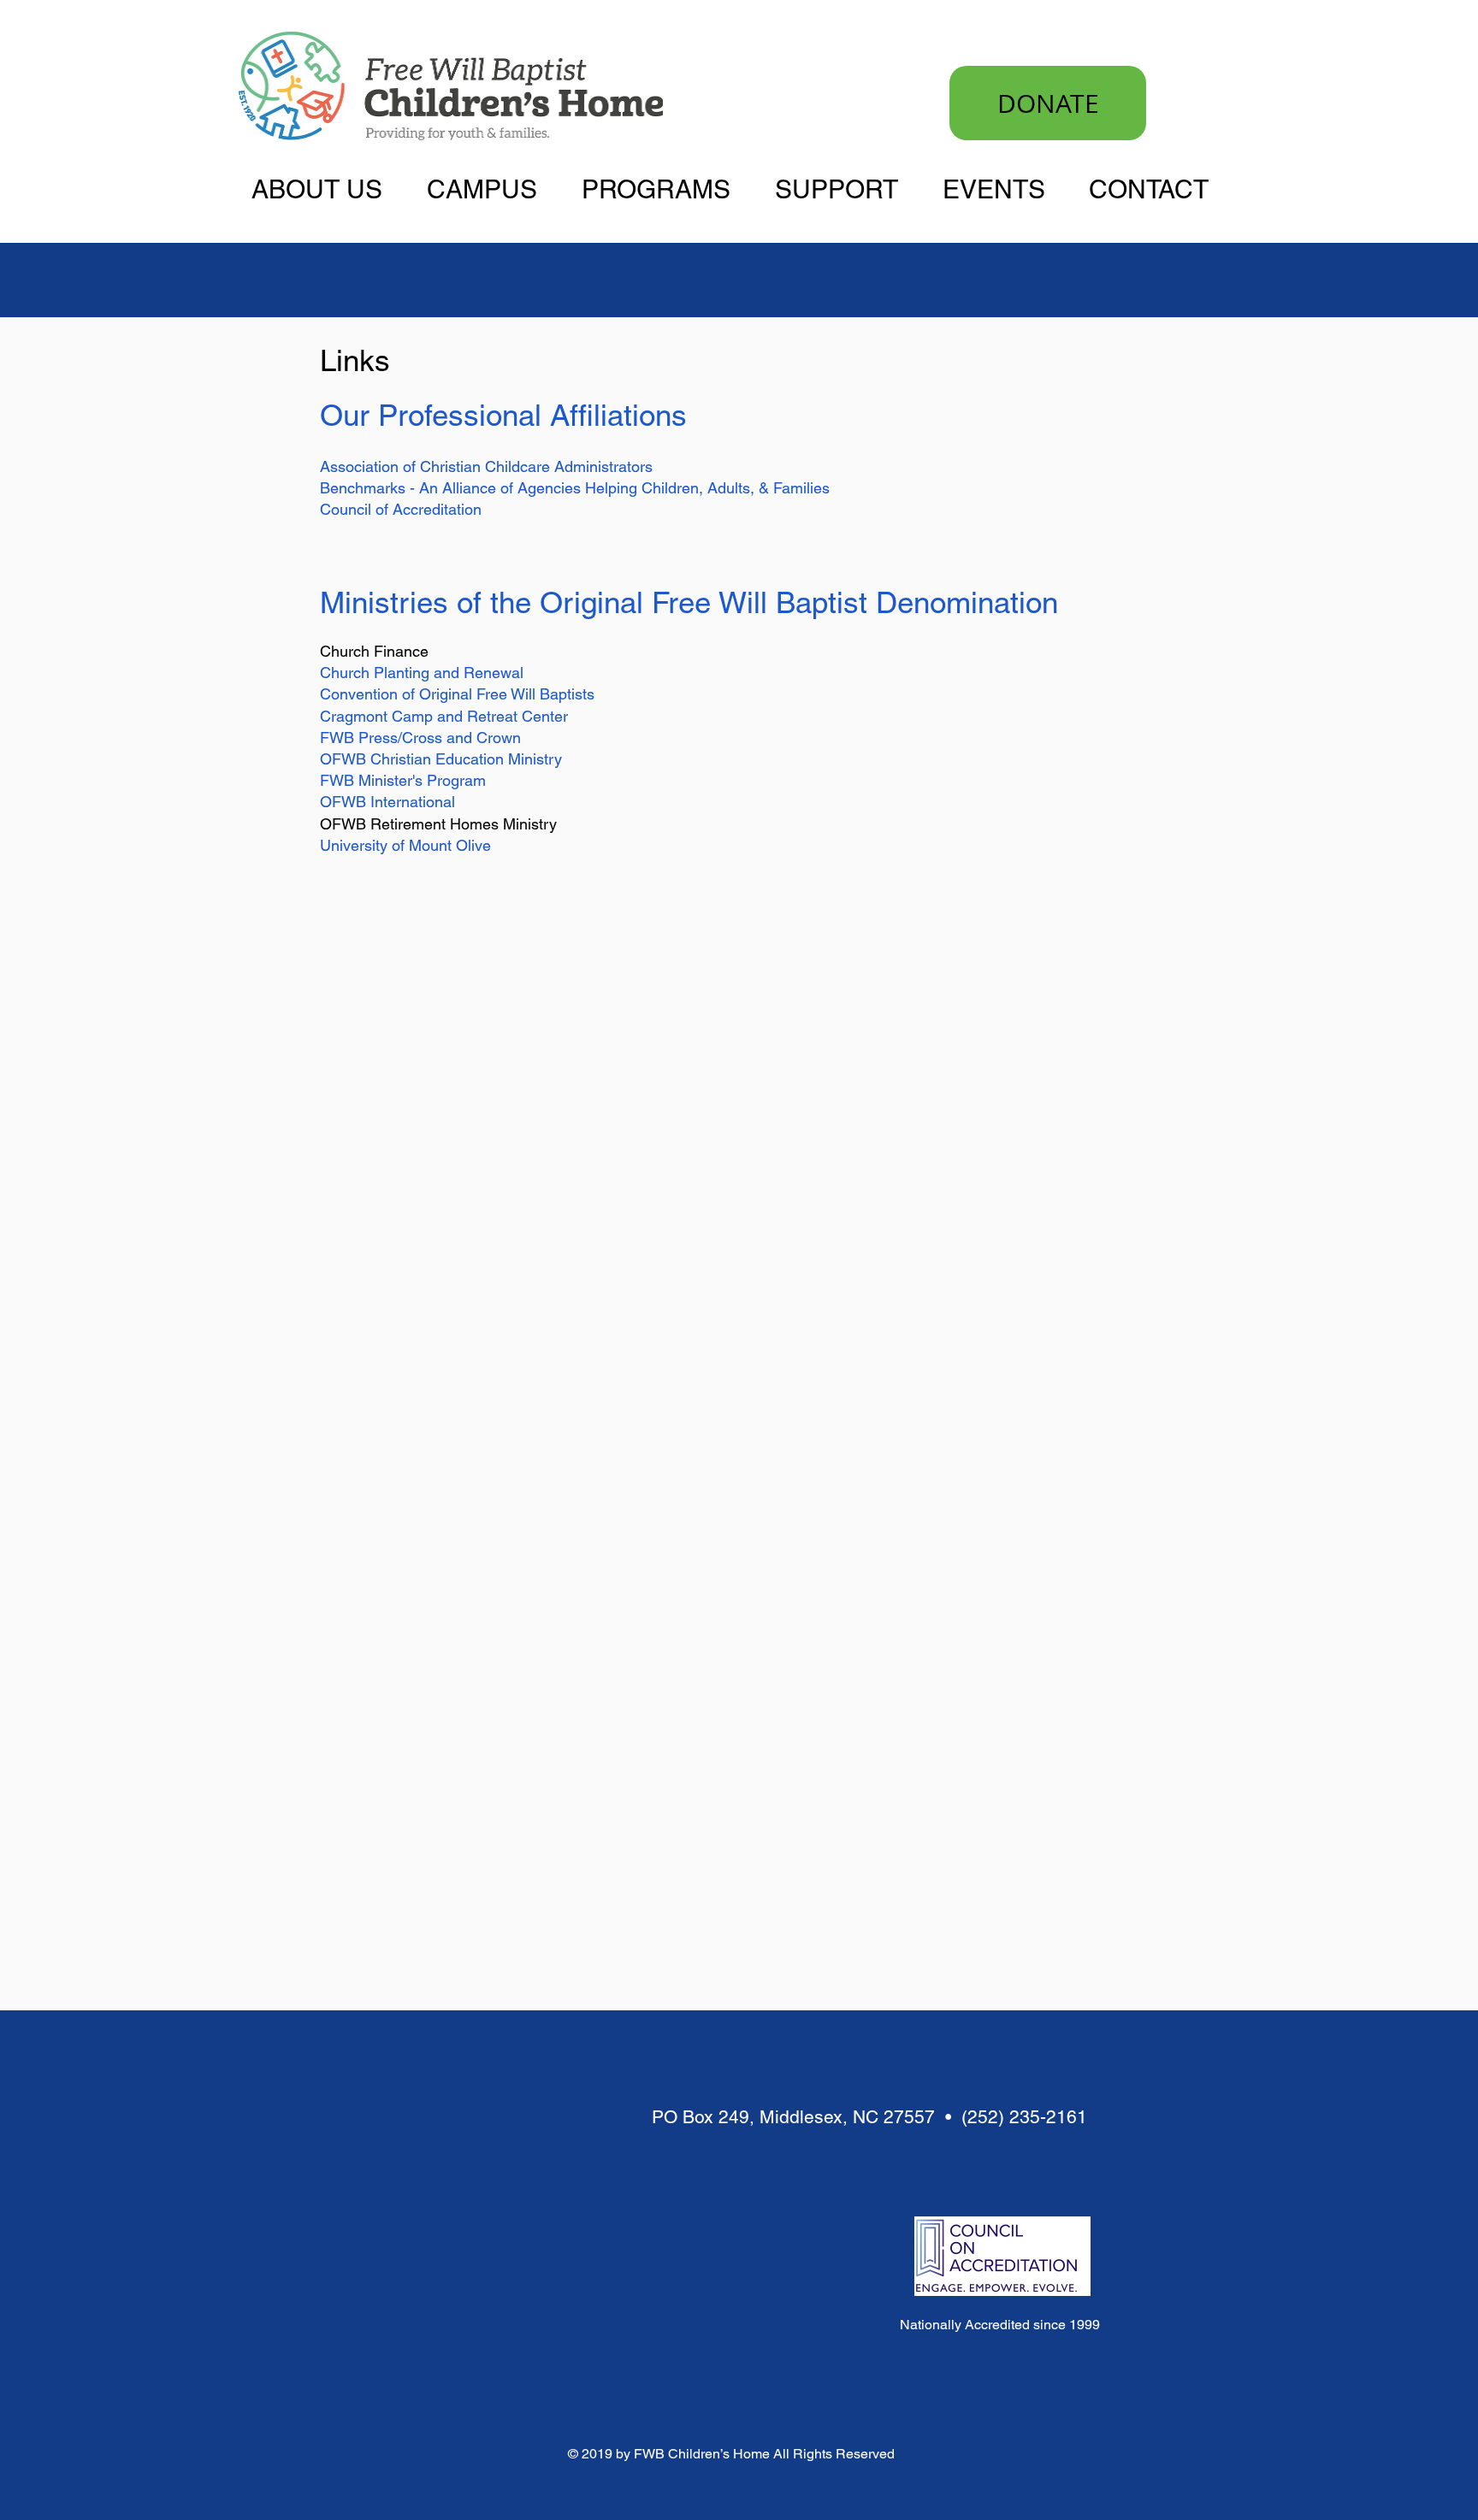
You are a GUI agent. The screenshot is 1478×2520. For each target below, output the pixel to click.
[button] (326, 188)
